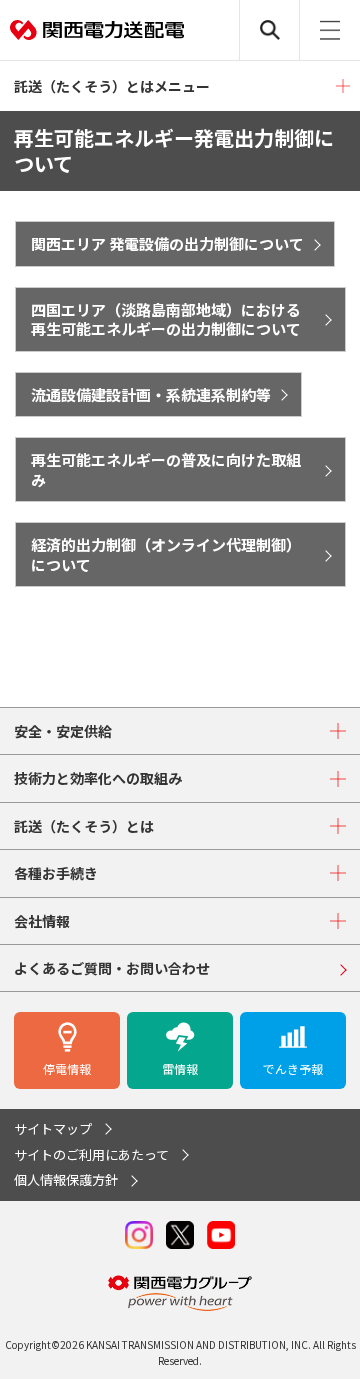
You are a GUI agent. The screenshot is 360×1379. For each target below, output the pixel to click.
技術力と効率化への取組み (98, 778)
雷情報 (180, 1068)
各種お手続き (56, 873)
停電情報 (67, 1068)
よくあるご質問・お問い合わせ (112, 968)
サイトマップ (53, 1128)
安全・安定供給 (63, 731)
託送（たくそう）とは (84, 826)
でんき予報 (293, 1068)
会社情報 (42, 921)
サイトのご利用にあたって (91, 1154)
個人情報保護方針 (66, 1179)
